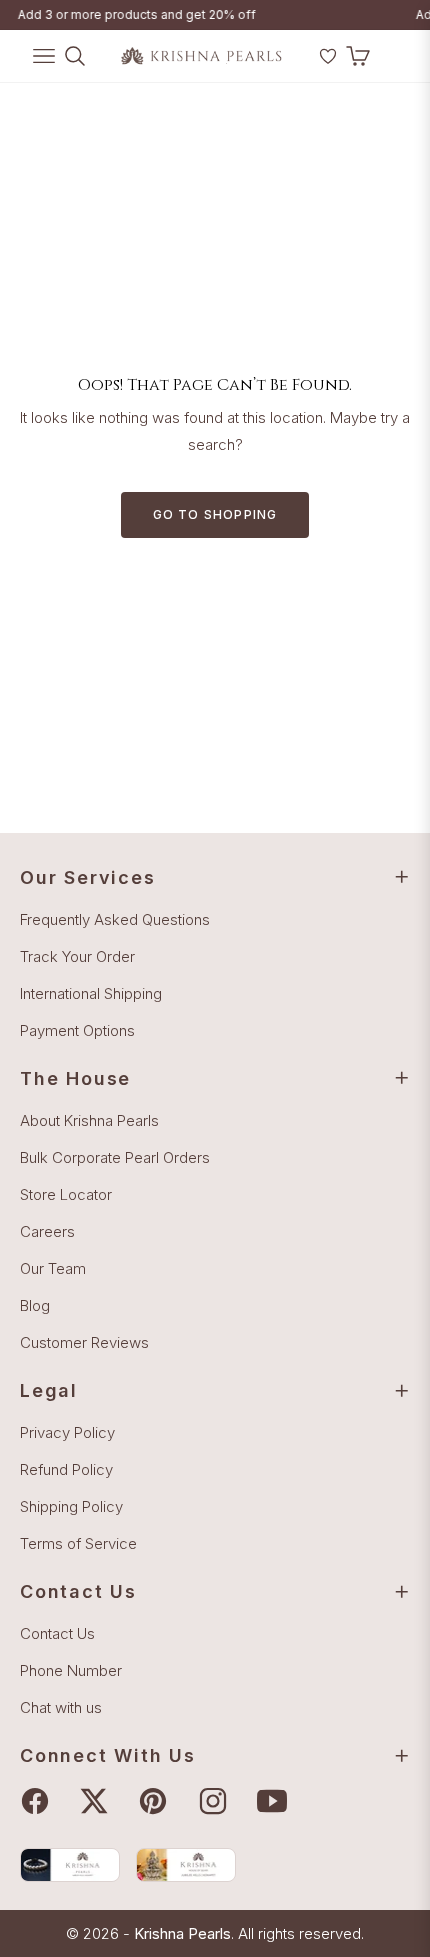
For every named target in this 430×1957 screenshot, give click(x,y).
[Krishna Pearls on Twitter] (99, 1801)
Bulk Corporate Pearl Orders (115, 1157)
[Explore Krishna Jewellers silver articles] (186, 1864)
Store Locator (66, 1194)
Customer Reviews (84, 1342)
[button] (302, 64)
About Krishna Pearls (89, 1120)
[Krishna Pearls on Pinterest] (158, 1801)
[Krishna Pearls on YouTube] (277, 1801)
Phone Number (71, 1670)
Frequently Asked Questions (115, 919)
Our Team (53, 1268)
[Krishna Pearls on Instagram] (218, 1801)
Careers (47, 1231)
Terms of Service (78, 1543)
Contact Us (57, 1633)
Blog (35, 1305)
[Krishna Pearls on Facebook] (40, 1801)
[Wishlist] (328, 56)
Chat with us (61, 1707)
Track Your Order (77, 956)
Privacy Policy (67, 1432)
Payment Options (77, 1030)
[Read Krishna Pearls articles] (70, 1864)
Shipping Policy (71, 1506)
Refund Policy (66, 1469)
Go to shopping (215, 514)
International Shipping (91, 993)
